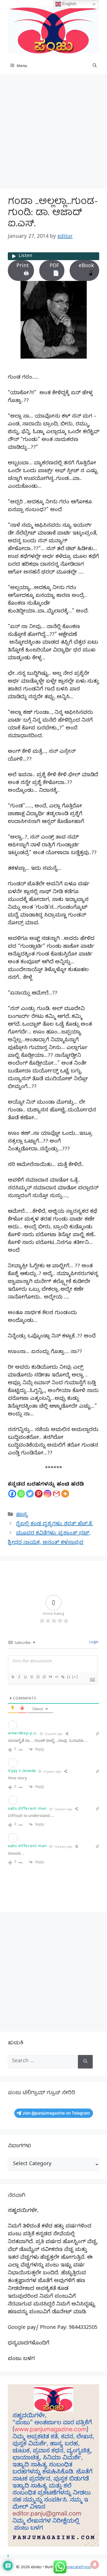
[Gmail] (56, 1494)
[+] (75, 1677)
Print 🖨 (23, 270)
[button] (95, 67)
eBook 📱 (86, 270)
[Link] (63, 1677)
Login (93, 1643)
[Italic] (19, 1677)
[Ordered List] (38, 1677)
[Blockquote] (50, 1677)
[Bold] (13, 1677)
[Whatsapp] (21, 1494)
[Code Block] (56, 1677)
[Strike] (31, 1677)
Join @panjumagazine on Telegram (56, 2113)
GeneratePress (77, 2568)
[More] (65, 1494)
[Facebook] (12, 1494)
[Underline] (25, 1677)
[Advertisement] (53, 133)
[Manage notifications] (95, 2565)
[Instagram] (48, 1494)
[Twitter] (30, 1494)
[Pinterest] (39, 1494)
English (69, 4)
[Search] (85, 2062)
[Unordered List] (44, 1677)
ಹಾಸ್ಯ (22, 1515)
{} (69, 1677)
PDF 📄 (54, 270)
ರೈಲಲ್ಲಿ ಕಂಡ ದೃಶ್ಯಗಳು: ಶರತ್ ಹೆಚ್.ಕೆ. (55, 1524)
